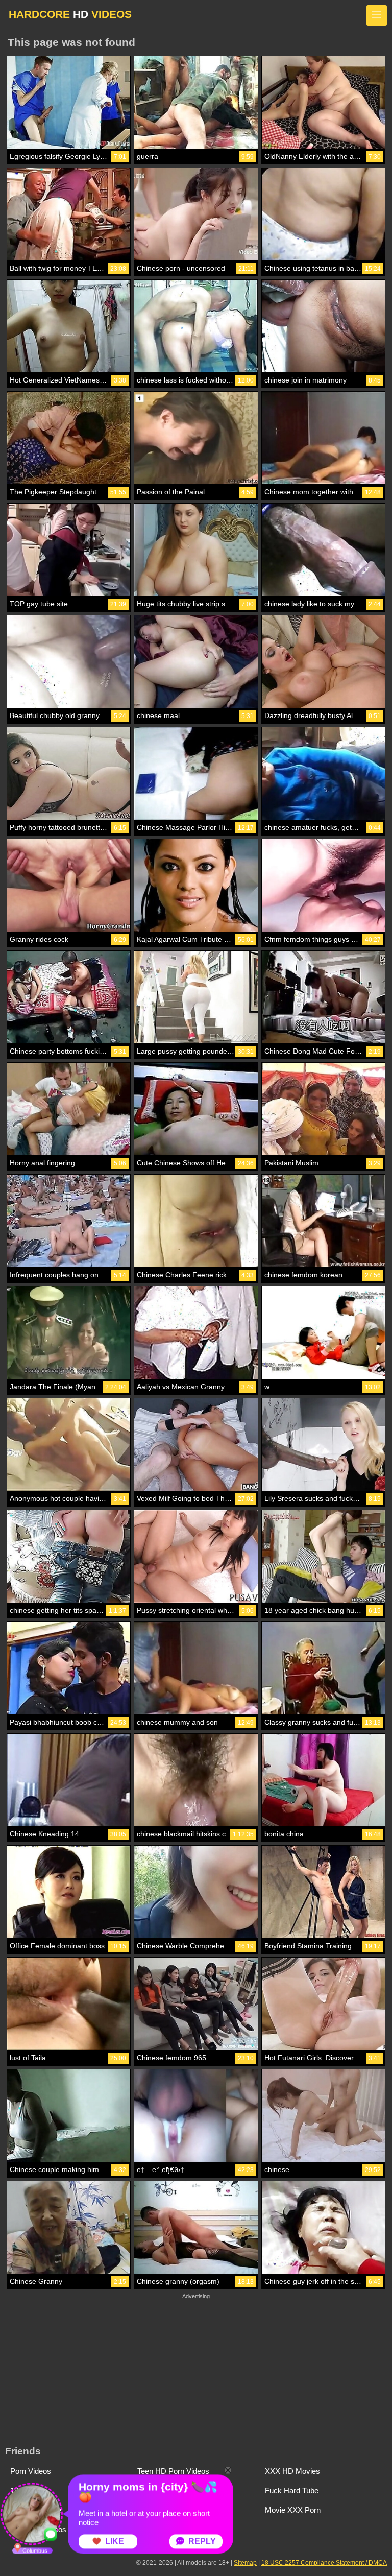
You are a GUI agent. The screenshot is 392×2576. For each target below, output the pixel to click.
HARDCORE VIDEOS (70, 14)
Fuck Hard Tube (292, 2490)
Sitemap (245, 2563)
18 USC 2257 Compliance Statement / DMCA (324, 2563)
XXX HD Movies (292, 2471)
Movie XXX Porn (293, 2510)
